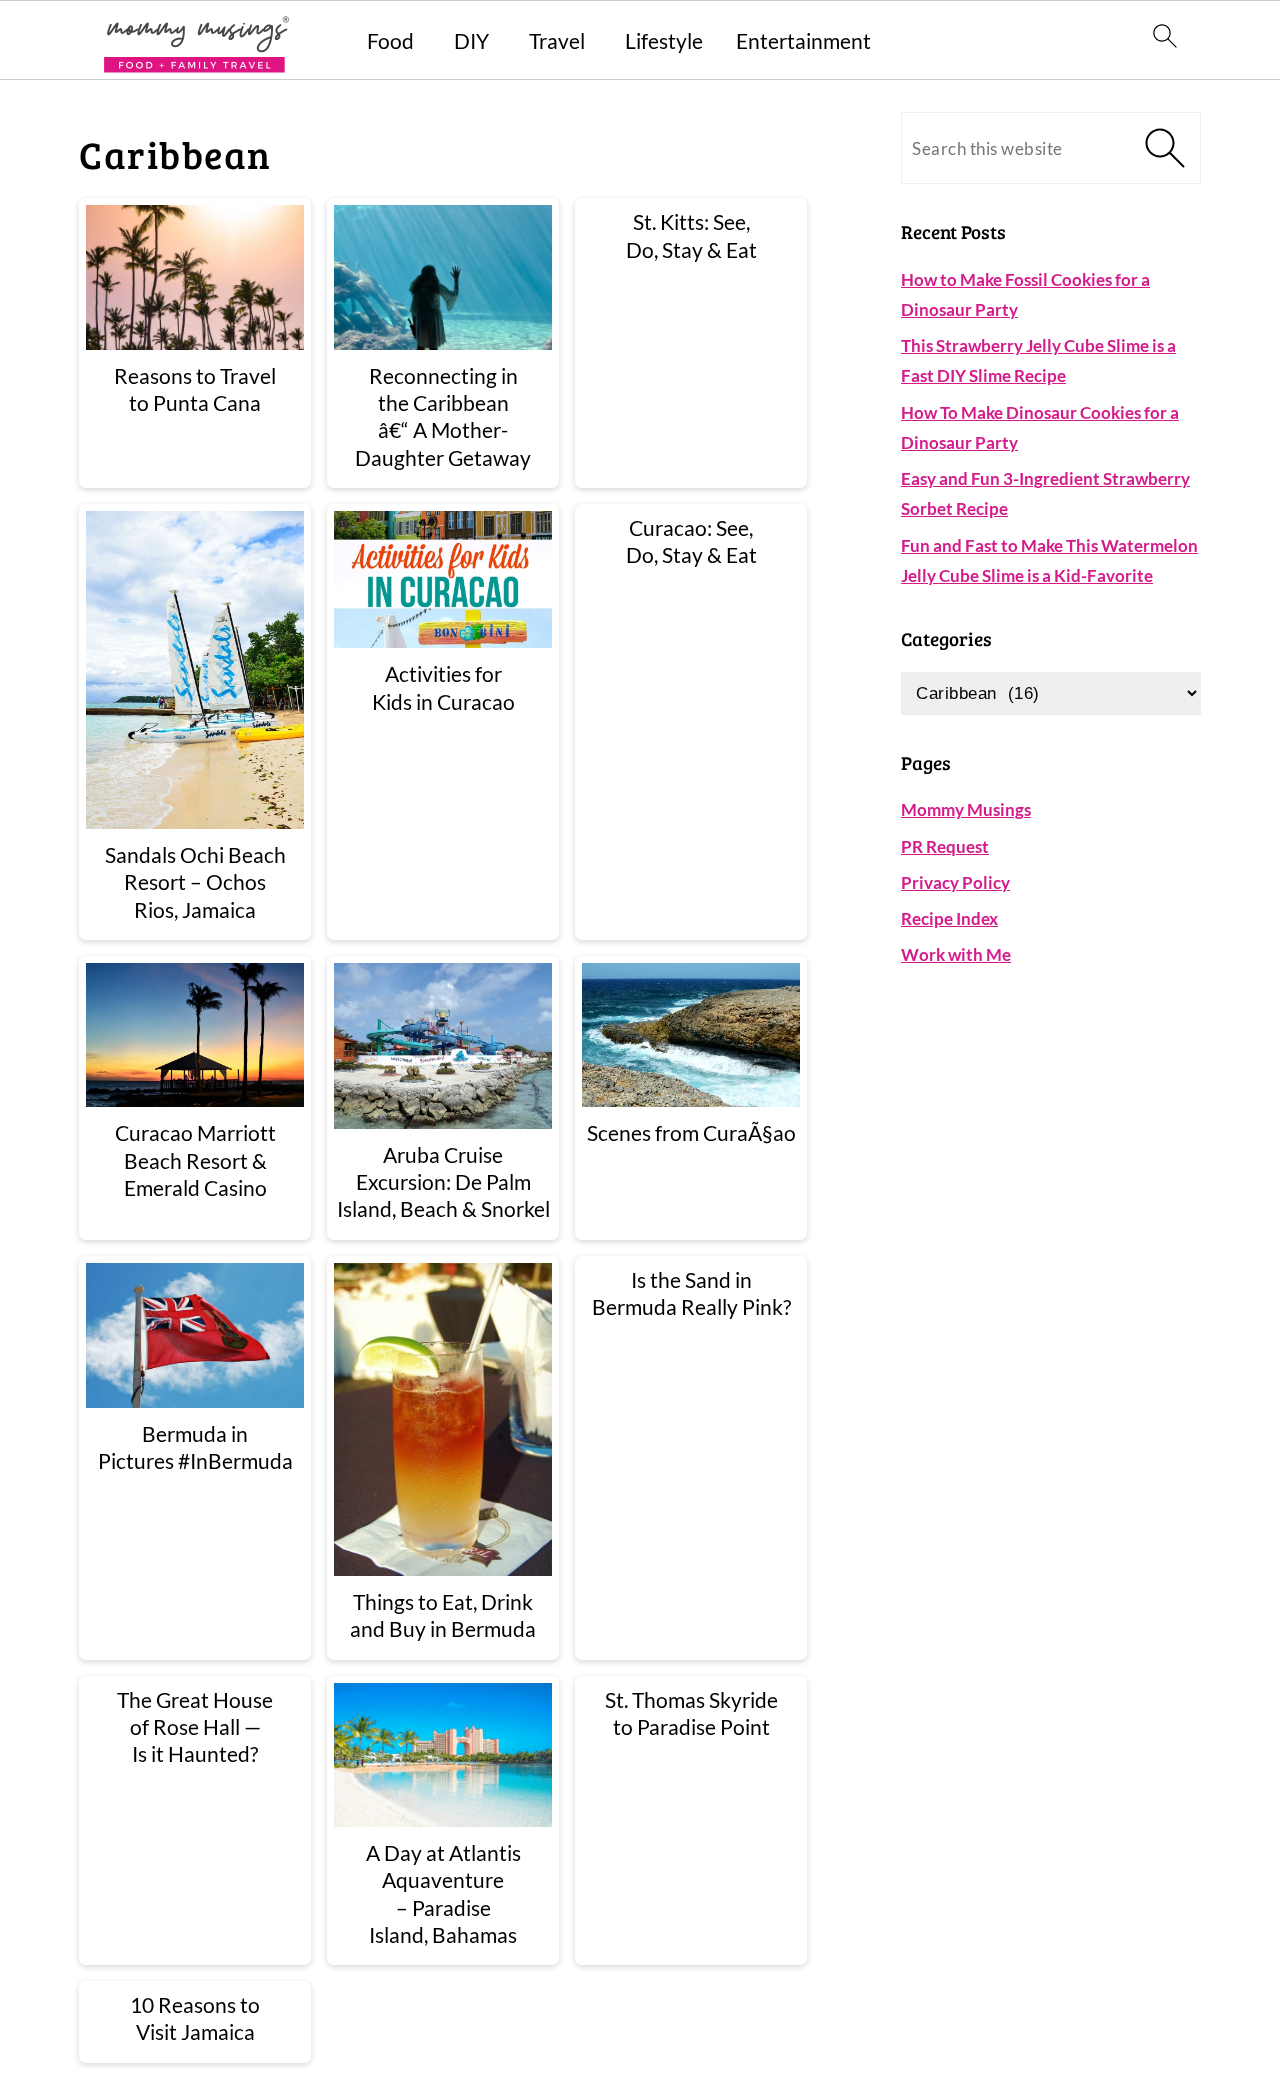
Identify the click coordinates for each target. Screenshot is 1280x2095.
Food (390, 40)
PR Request (945, 846)
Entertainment (803, 40)
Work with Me (956, 954)
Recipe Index (949, 918)
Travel (557, 40)
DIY (471, 40)
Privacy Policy (955, 882)
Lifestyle (664, 40)
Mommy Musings (966, 809)
